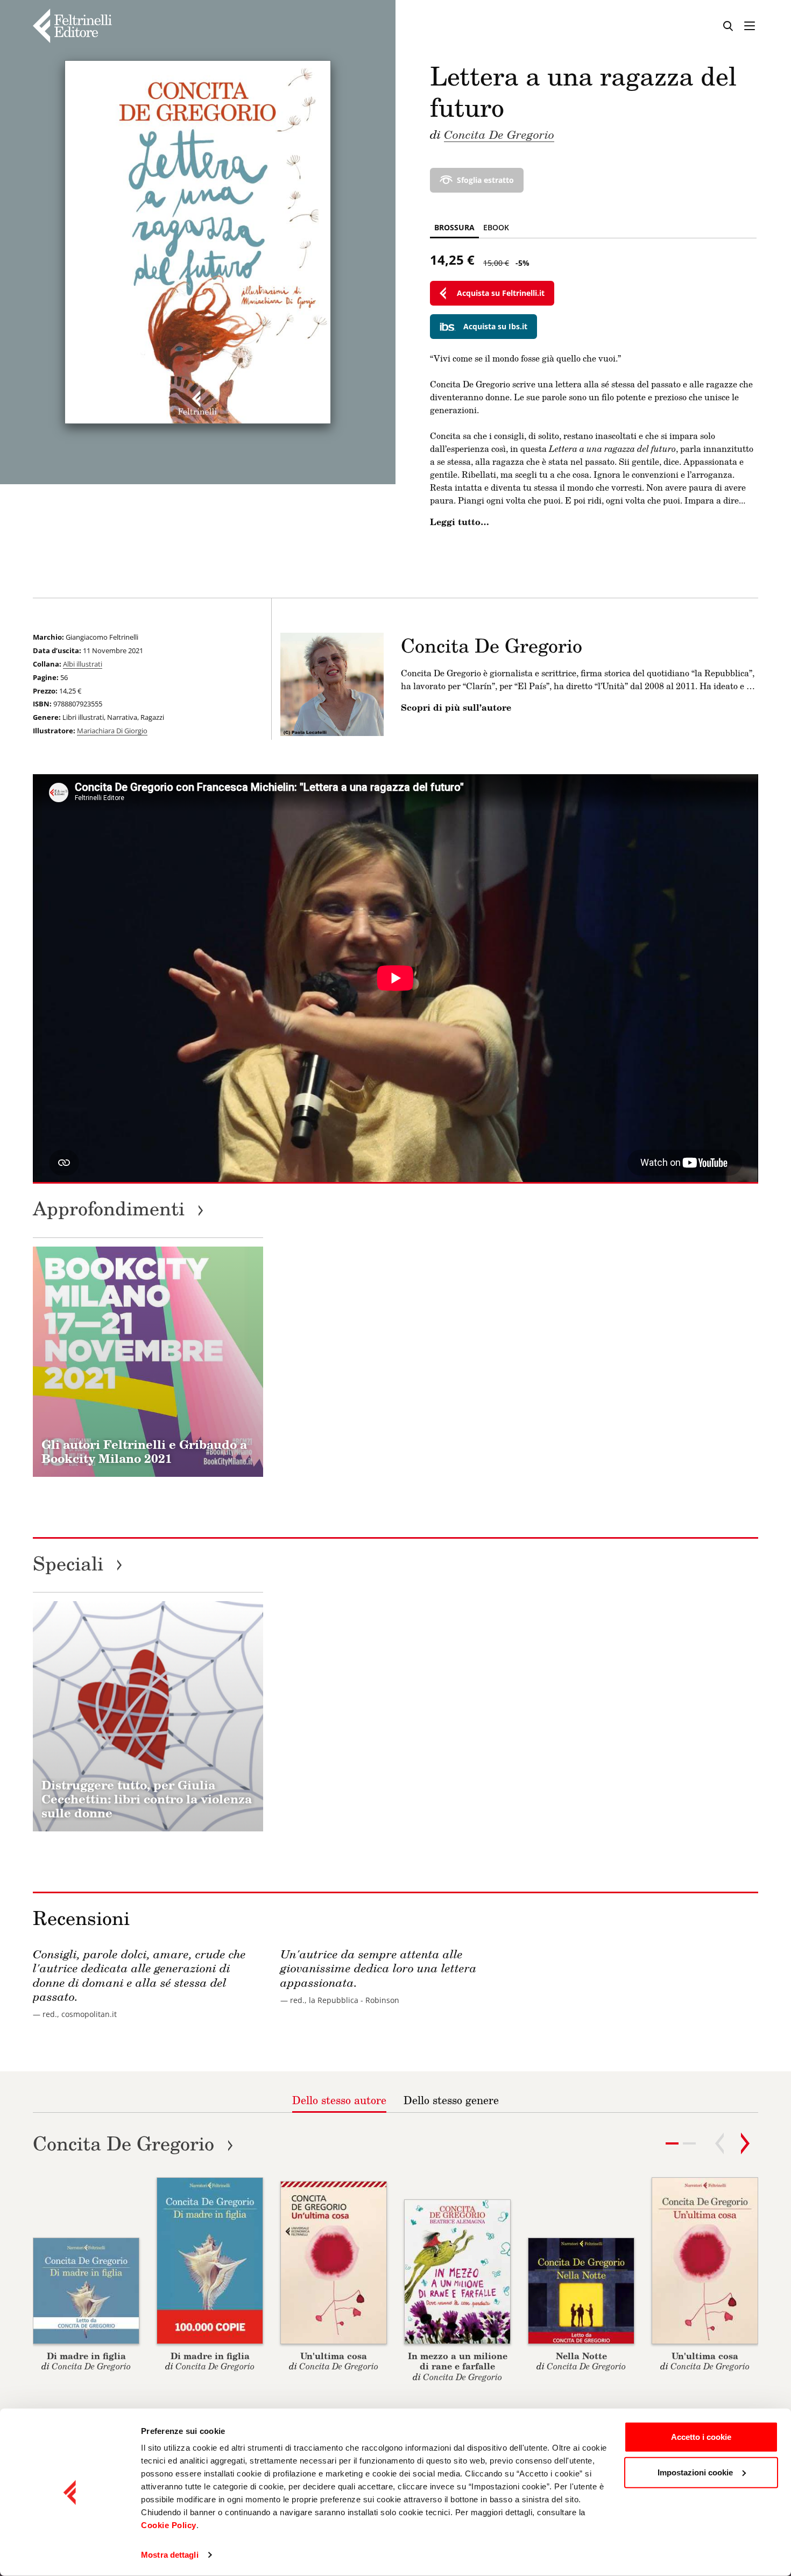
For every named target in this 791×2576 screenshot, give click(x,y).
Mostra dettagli (170, 2555)
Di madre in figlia (86, 2356)
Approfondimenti (118, 1208)
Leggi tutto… (460, 522)
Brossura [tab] (454, 227)
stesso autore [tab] (339, 2100)
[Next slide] (745, 2143)
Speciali (78, 1563)
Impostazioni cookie (695, 2472)
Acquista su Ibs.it (495, 326)
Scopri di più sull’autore (456, 707)
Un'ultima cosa (334, 2356)
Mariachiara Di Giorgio (112, 731)
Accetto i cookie (701, 2437)
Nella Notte (581, 2356)
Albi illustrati (83, 664)
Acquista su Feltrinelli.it (501, 293)
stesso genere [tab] (451, 2100)
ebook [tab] (496, 227)
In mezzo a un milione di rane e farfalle (458, 2361)
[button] (689, 2143)
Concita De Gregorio (499, 134)
